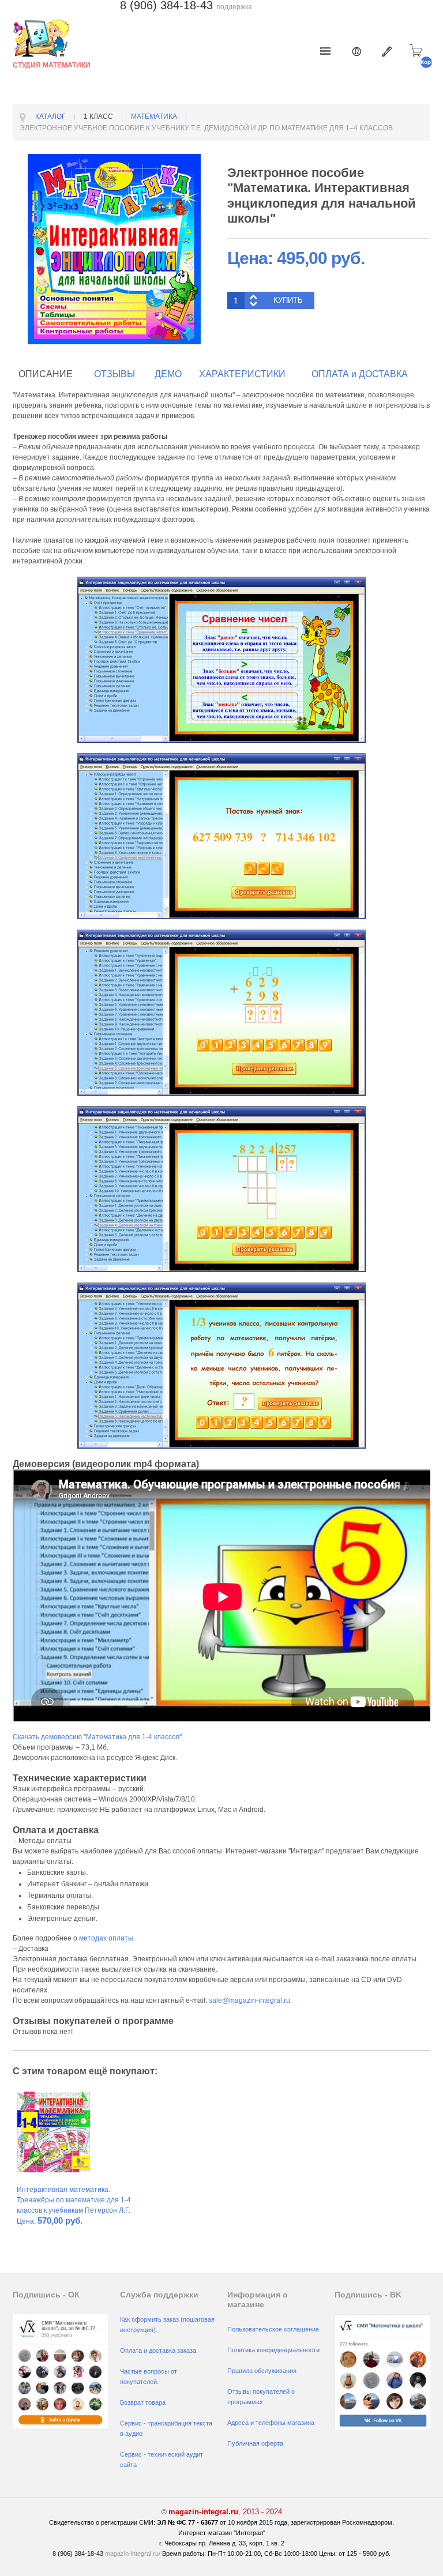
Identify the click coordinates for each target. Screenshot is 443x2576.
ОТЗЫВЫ (114, 374)
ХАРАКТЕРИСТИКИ (242, 374)
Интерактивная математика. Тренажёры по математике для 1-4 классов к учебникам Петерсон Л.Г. (74, 2200)
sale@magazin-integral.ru (249, 2000)
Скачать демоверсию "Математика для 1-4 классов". (98, 1737)
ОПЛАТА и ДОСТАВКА (360, 374)
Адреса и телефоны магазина (271, 2423)
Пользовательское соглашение (273, 2329)
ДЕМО (168, 374)
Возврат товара (143, 2402)
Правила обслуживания (262, 2371)
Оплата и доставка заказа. (159, 2351)
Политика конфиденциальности (273, 2350)
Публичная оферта (255, 2443)
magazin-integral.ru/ (133, 2554)
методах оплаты (106, 1938)
